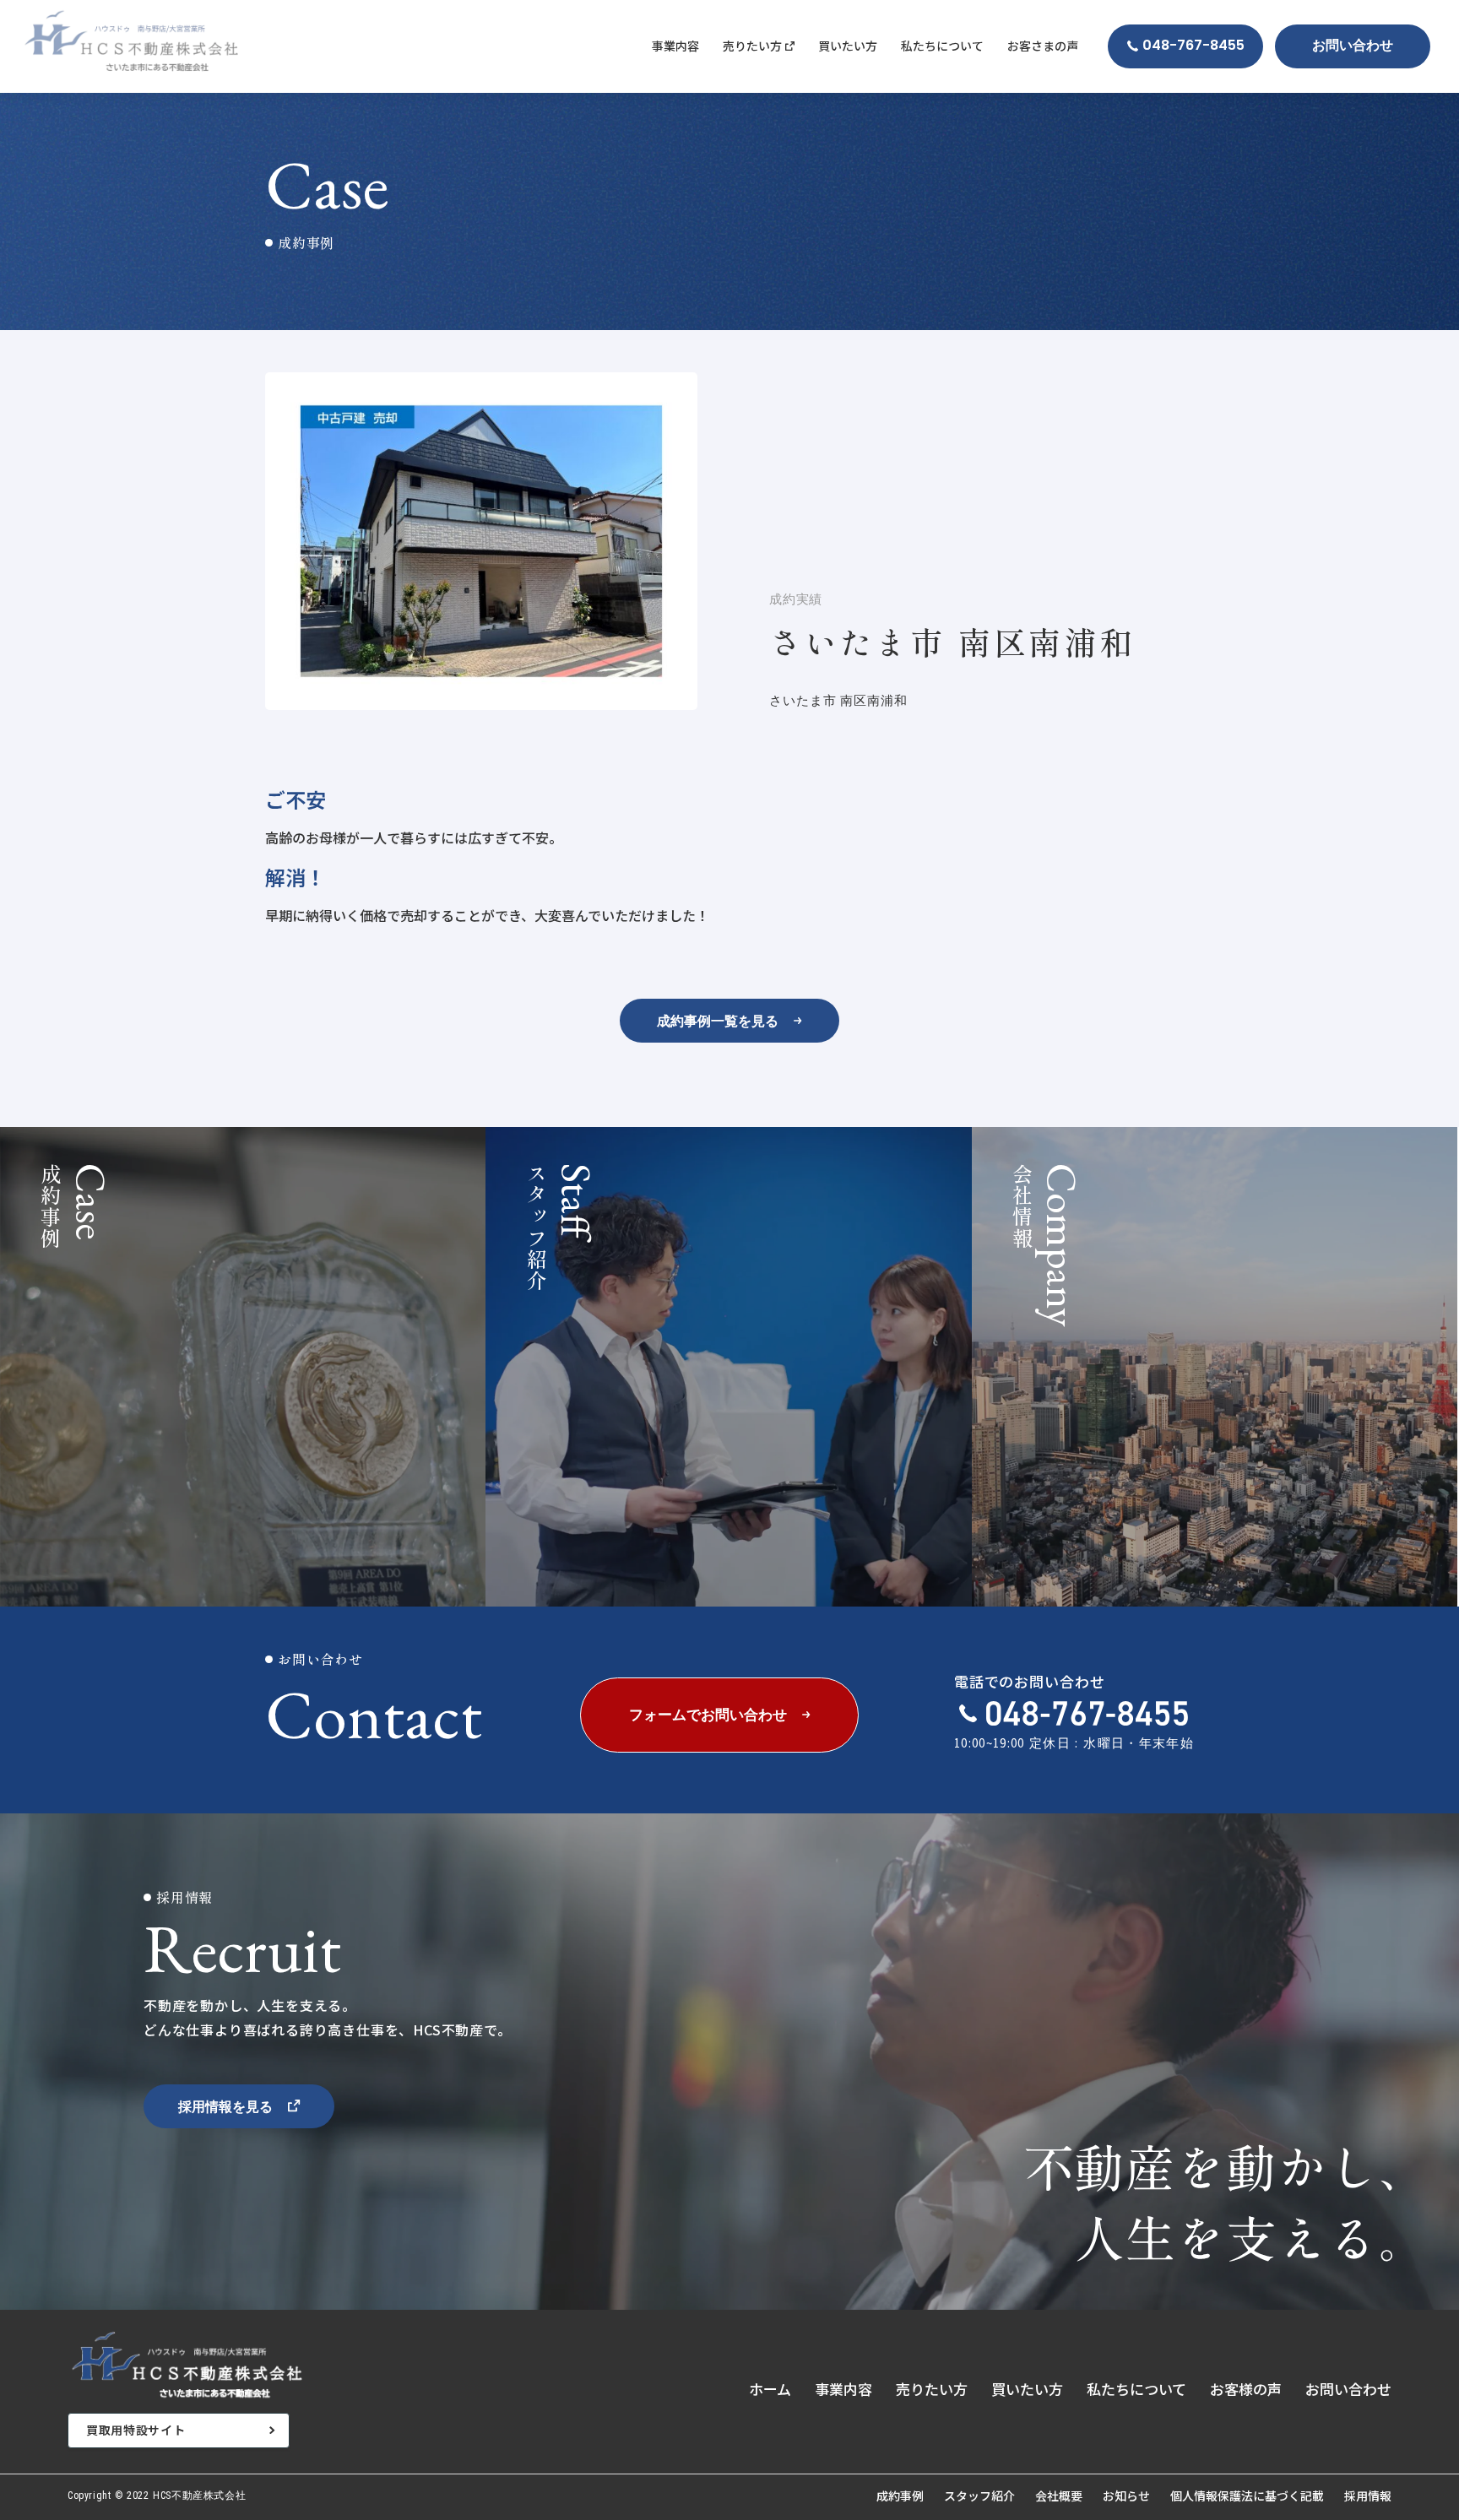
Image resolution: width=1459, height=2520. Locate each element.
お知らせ (1126, 2496)
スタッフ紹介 (979, 2496)
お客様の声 (1246, 2389)
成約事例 (900, 2496)
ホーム (770, 2389)
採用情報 (1368, 2496)
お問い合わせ (1348, 2389)
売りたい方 (932, 2389)
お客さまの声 (1043, 46)
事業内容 (675, 46)
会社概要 (1059, 2496)
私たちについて (942, 46)
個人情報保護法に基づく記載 (1247, 2496)
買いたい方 (848, 46)
